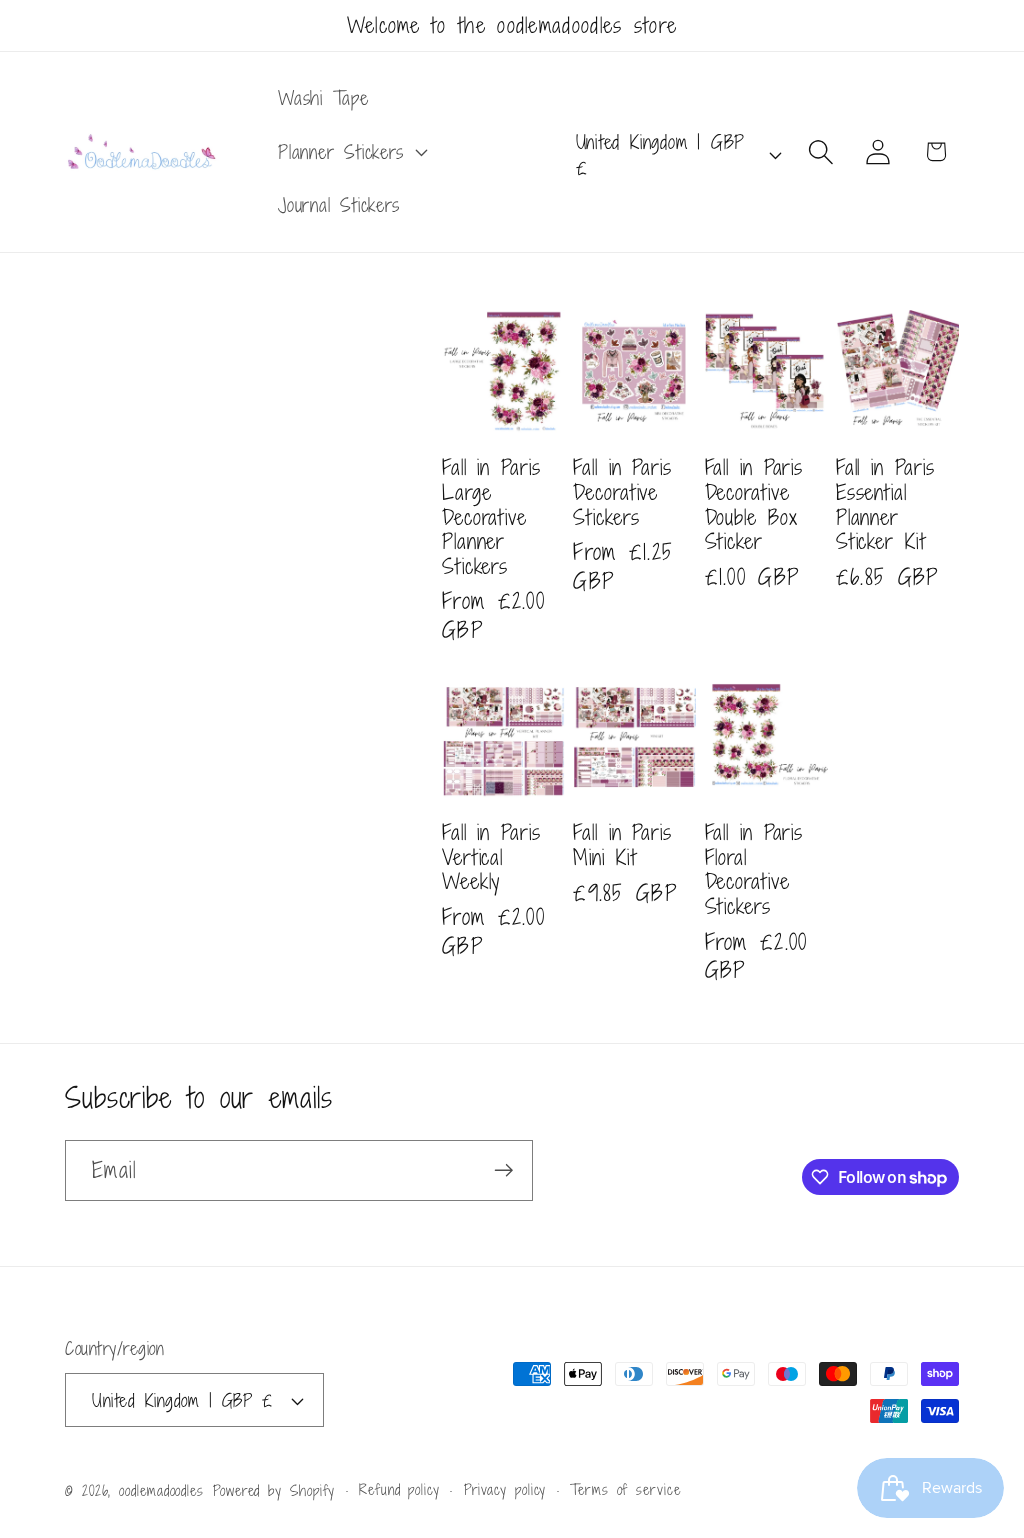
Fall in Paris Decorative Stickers (622, 492)
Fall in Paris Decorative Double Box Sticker (754, 504)
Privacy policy (505, 1489)
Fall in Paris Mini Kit (622, 844)
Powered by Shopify (274, 1490)
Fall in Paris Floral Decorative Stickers (754, 869)
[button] (350, 152)
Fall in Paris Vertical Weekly (491, 857)
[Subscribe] (503, 1170)
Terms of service (625, 1489)
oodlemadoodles (161, 1490)
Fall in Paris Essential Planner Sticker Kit (885, 504)
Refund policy (399, 1489)
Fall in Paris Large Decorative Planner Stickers (491, 516)
